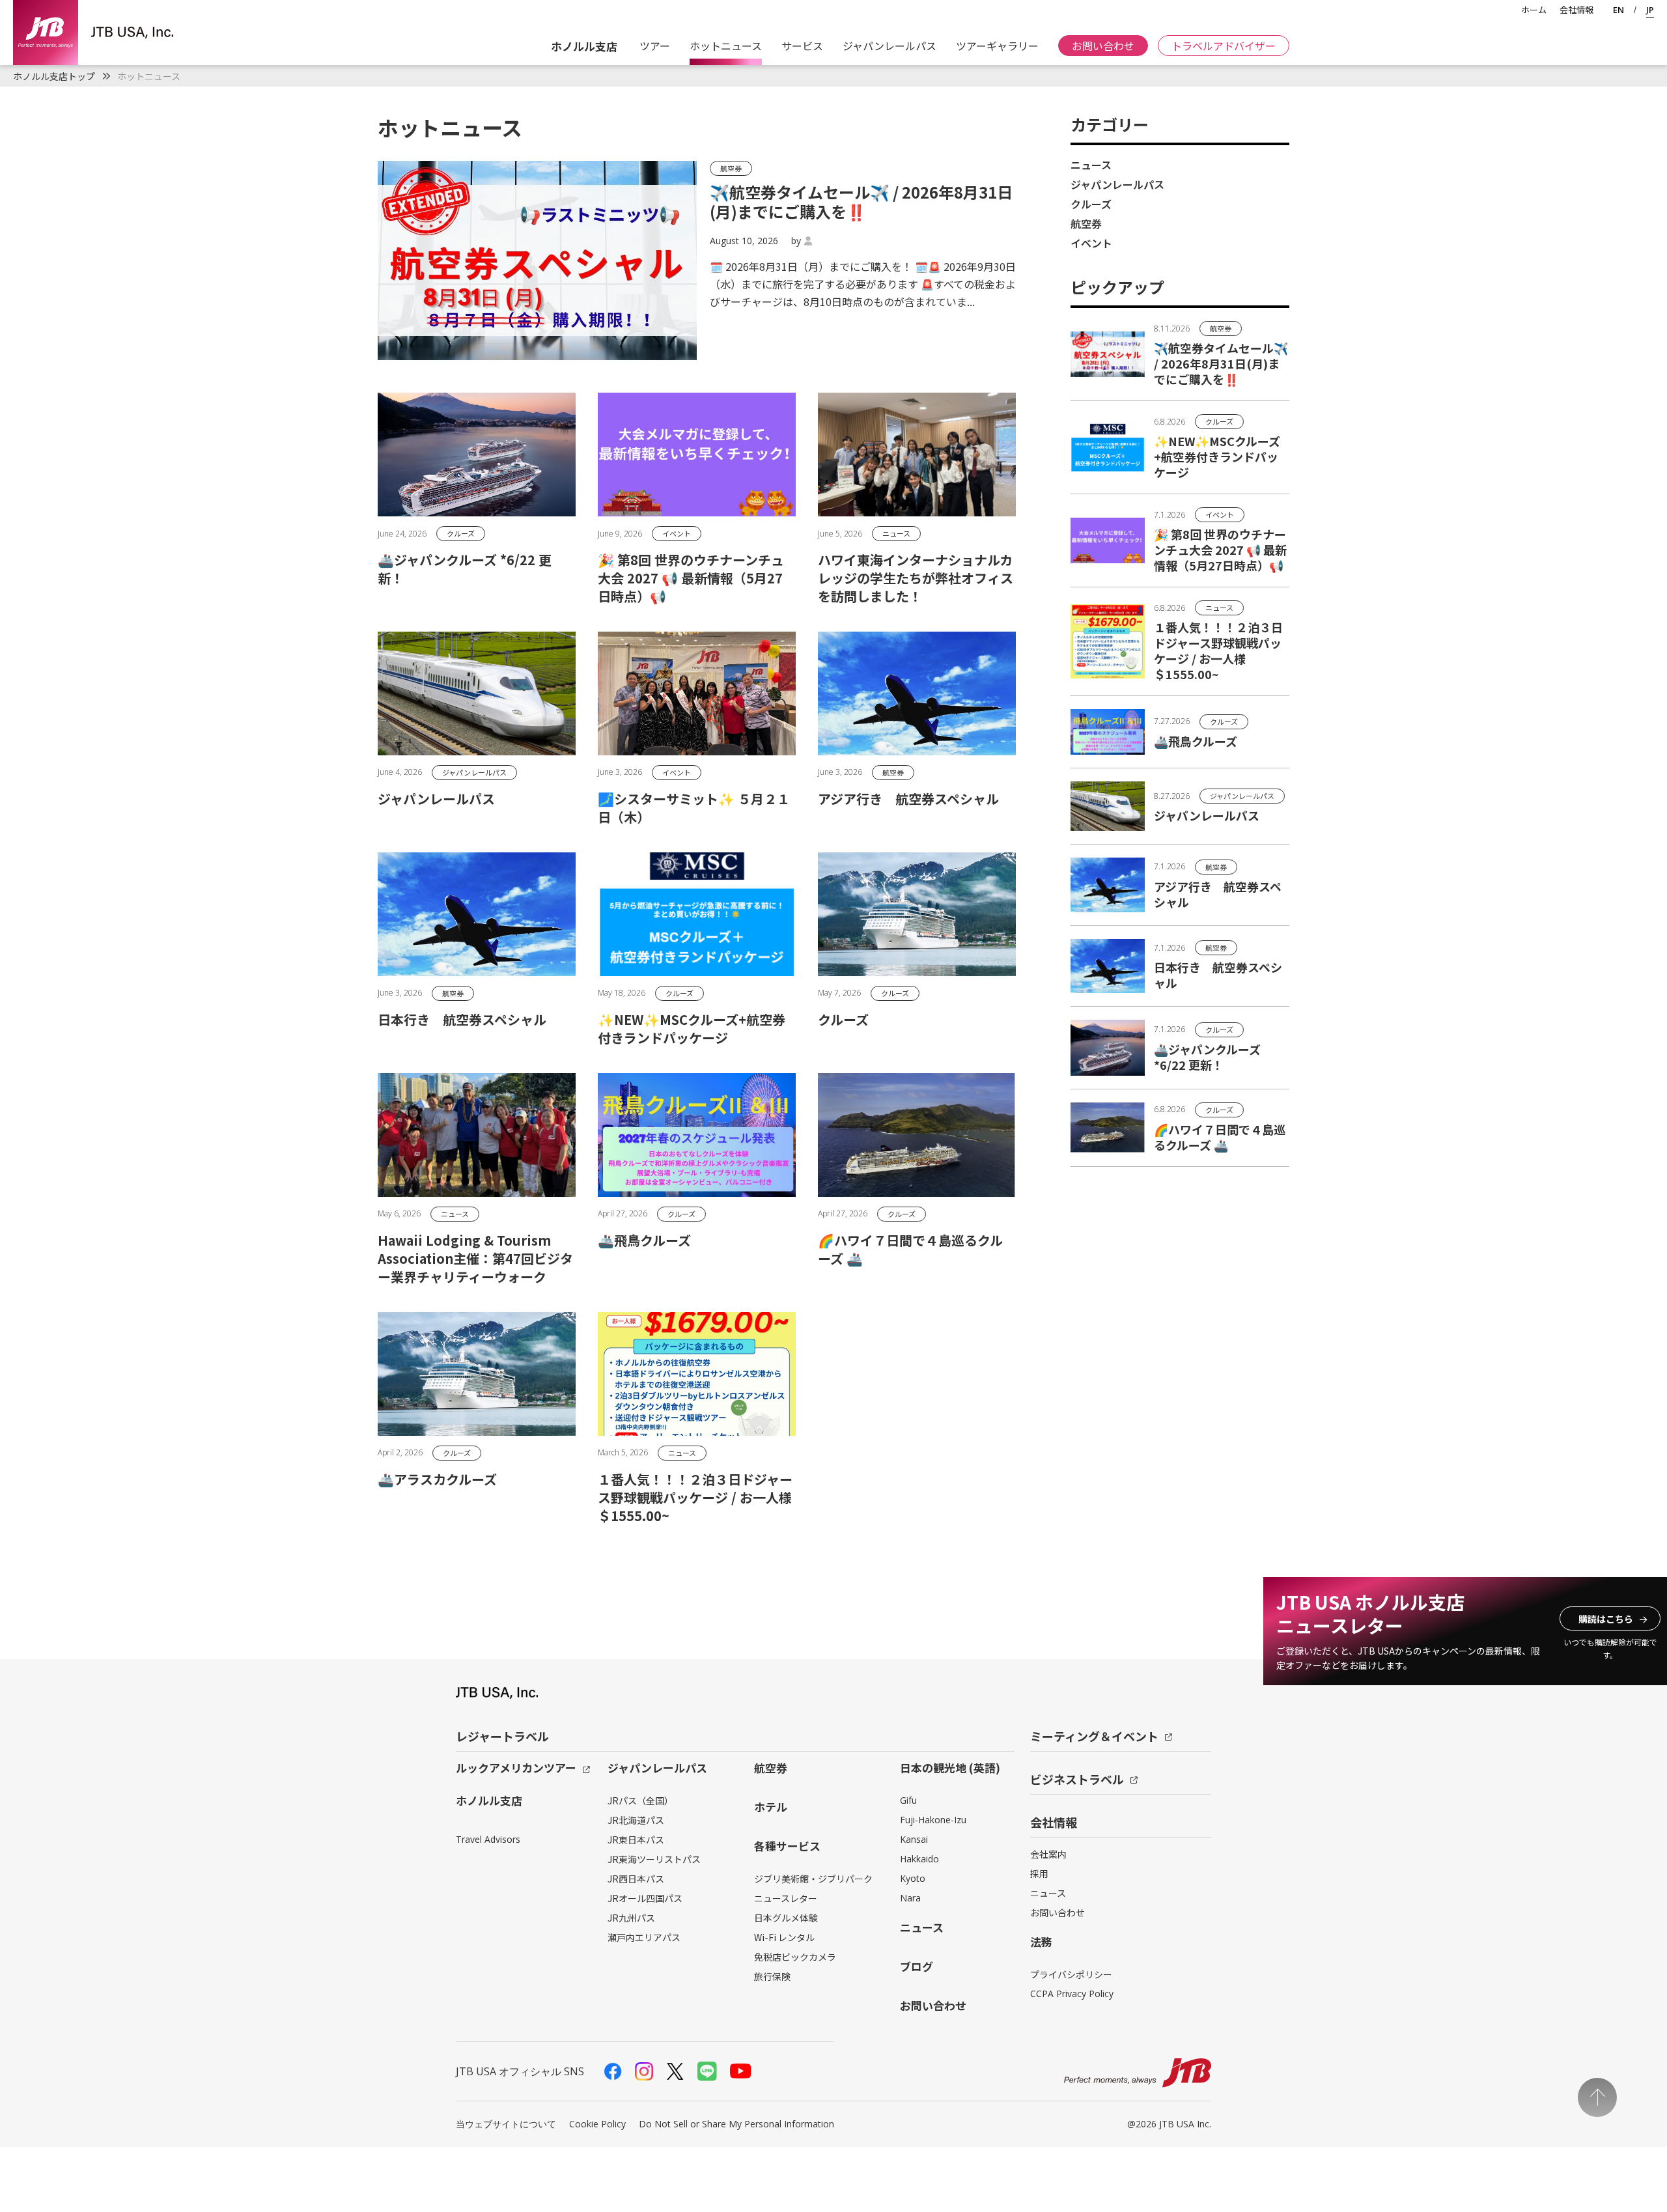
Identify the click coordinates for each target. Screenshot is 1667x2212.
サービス (802, 46)
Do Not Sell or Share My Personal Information (736, 2124)
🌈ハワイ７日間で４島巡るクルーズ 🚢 (1220, 1137)
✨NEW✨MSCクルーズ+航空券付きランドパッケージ (1217, 456)
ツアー (653, 46)
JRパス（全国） (640, 1800)
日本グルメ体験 (786, 1918)
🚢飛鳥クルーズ (1196, 741)
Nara (910, 1898)
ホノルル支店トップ (54, 76)
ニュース (1048, 1893)
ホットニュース (726, 46)
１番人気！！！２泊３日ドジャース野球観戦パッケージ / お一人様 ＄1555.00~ (1218, 651)
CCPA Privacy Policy (1072, 1994)
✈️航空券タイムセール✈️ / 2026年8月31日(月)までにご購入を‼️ (1221, 363)
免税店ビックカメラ (795, 1957)
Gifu (908, 1800)
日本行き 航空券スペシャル (1218, 975)
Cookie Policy (597, 2124)
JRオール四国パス (645, 1898)
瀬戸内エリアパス (644, 1937)
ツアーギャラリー (997, 46)
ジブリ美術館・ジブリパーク (813, 1879)
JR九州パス (631, 1918)
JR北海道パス (636, 1820)
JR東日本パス (636, 1840)
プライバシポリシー (1071, 1974)
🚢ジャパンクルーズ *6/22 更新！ (1207, 1057)
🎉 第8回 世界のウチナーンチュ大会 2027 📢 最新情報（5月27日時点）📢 (1220, 550)
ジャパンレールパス (890, 46)
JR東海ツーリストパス (654, 1859)
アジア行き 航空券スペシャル (1218, 894)
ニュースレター (786, 1898)
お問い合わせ (1103, 46)
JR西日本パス (636, 1879)
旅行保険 (772, 1976)
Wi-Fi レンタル (784, 1937)
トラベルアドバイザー (1224, 46)
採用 (1039, 1873)
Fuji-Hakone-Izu (933, 1820)
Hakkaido (919, 1859)
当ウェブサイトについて (506, 2124)
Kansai (914, 1839)
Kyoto (913, 1878)
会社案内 (1048, 1854)
